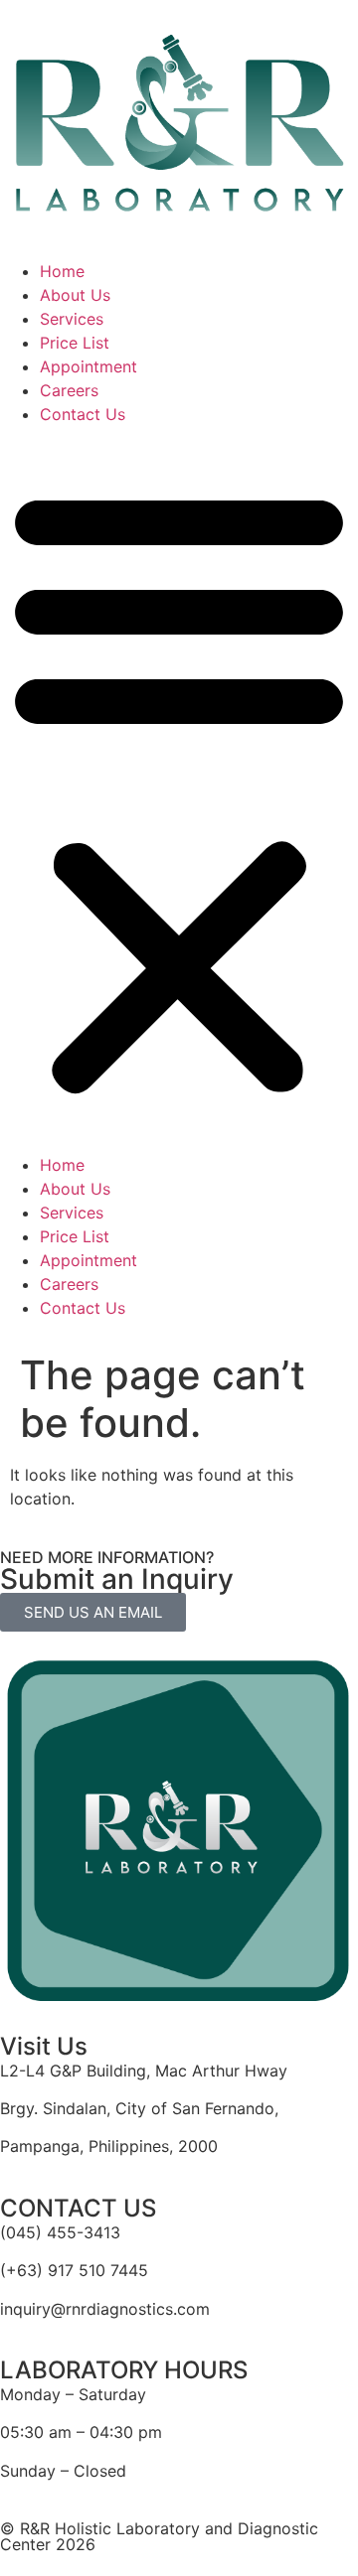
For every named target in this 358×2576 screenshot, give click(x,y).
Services (72, 319)
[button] (179, 789)
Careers (69, 390)
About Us (75, 295)
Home (62, 271)
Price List (75, 343)
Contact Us (83, 414)
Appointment (89, 366)
